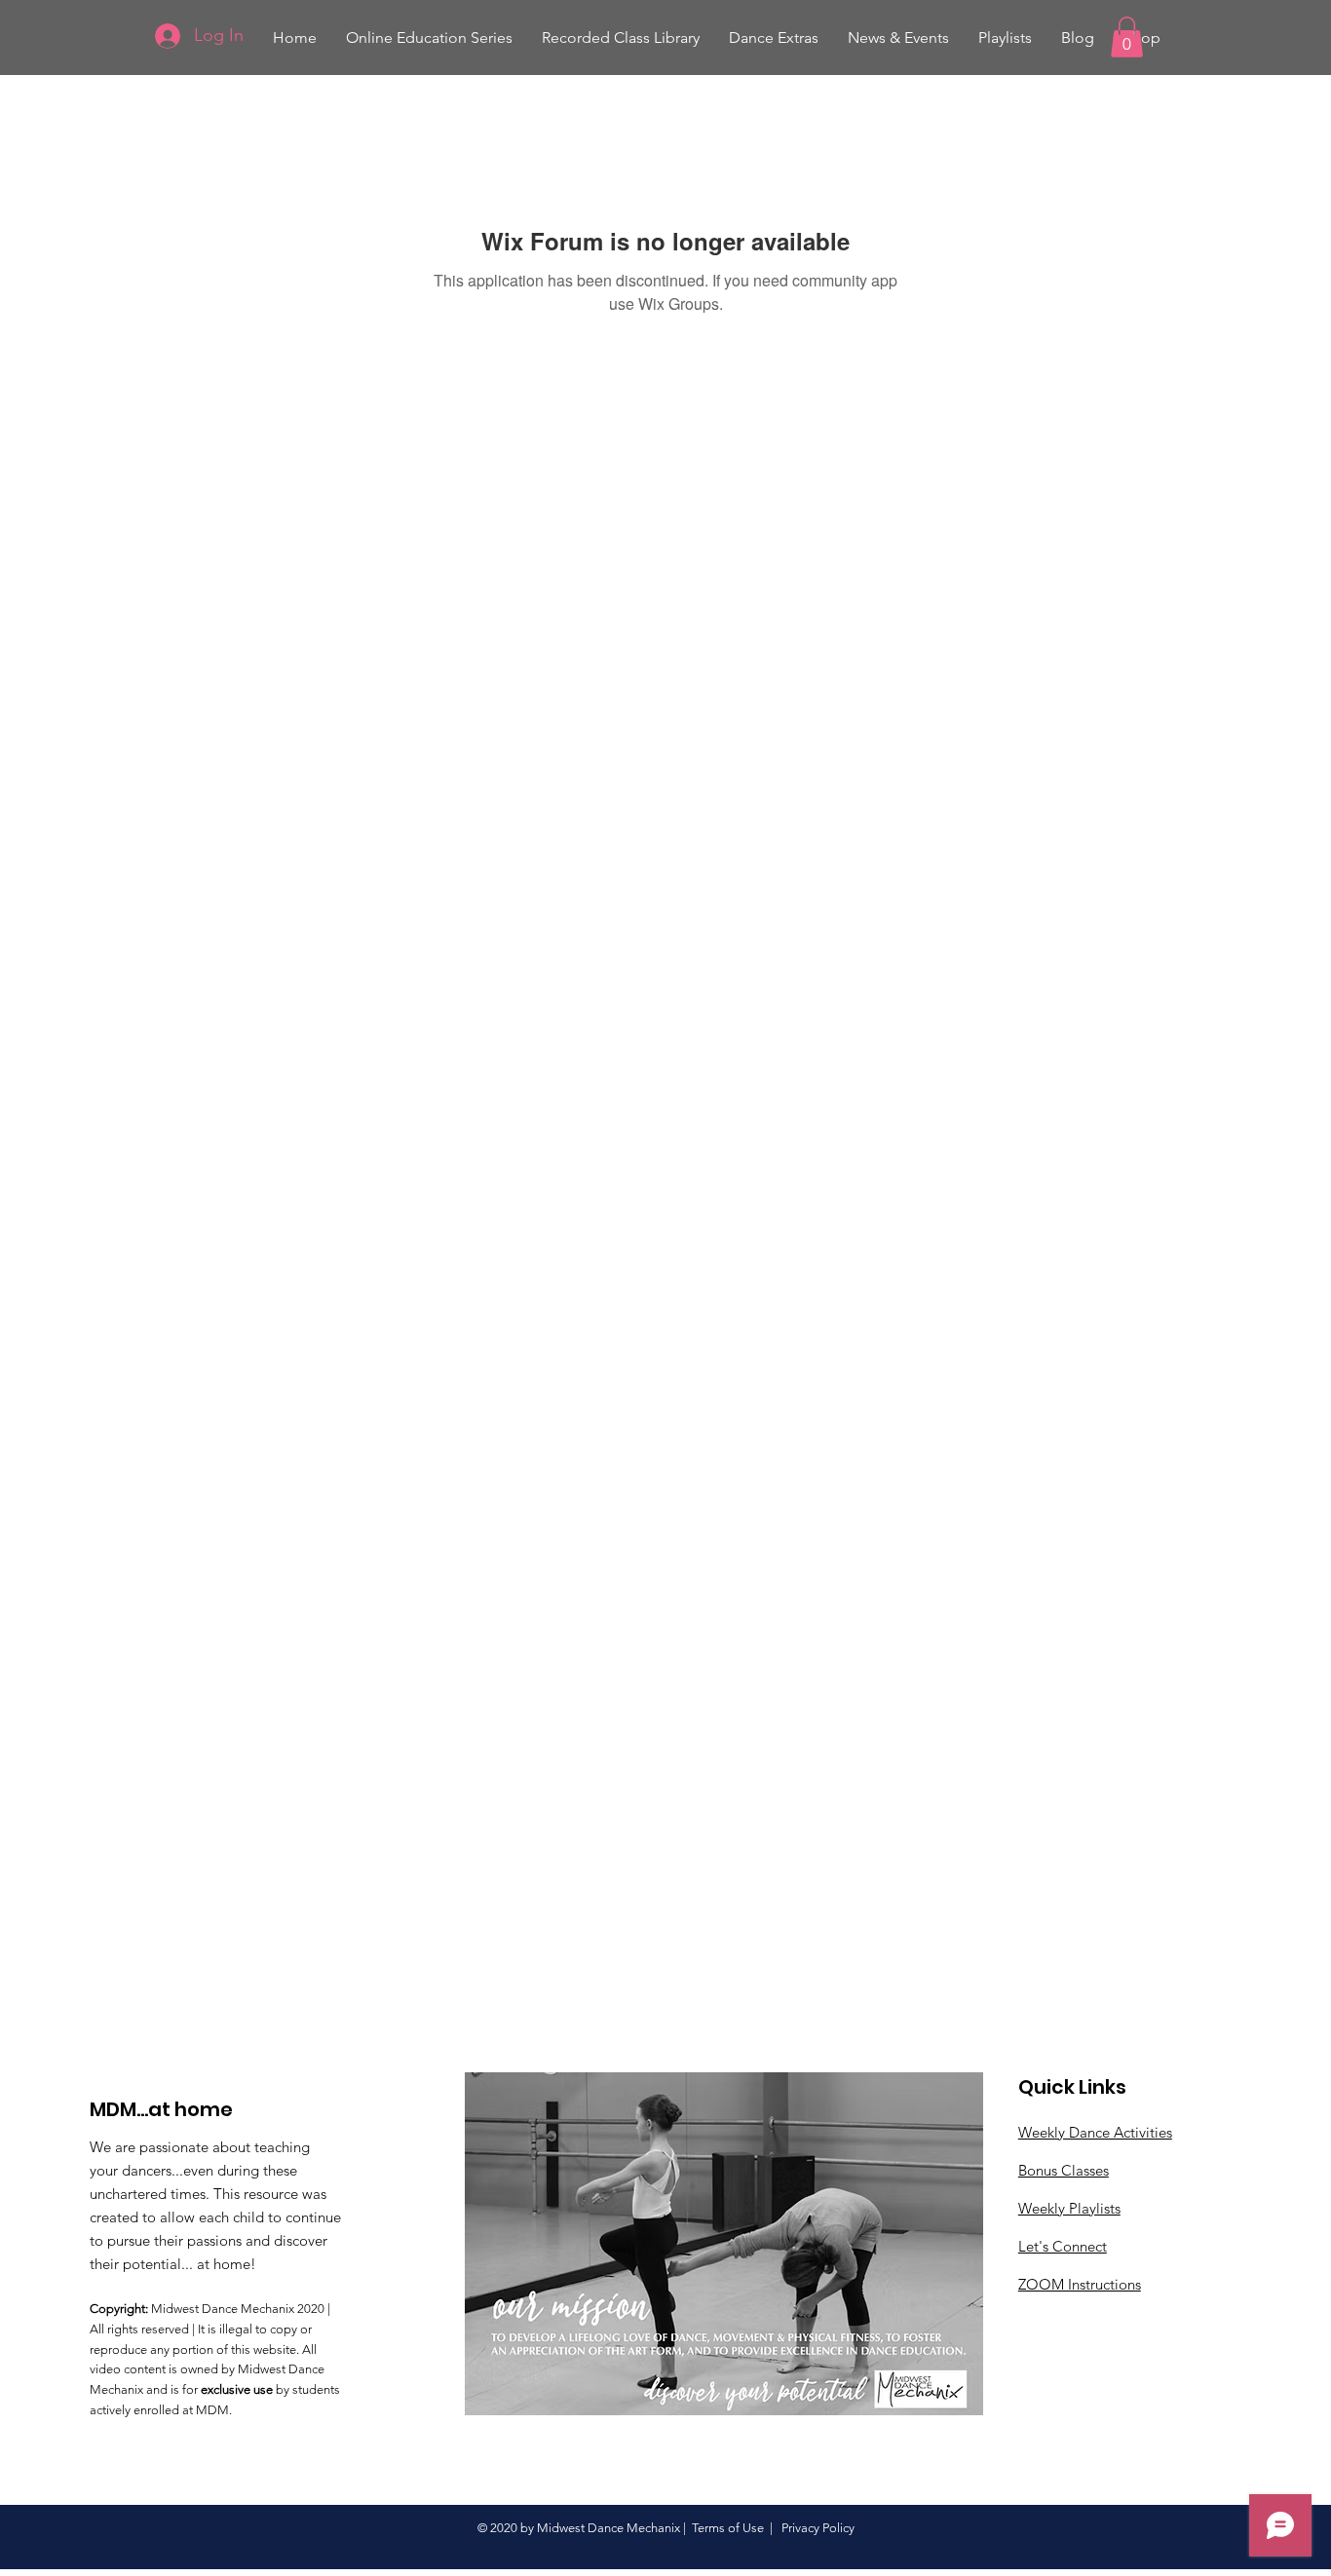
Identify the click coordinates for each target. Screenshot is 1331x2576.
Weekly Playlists (1069, 2208)
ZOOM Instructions (1080, 2284)
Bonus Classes (1064, 2170)
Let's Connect (1063, 2246)
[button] (621, 38)
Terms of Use (728, 2528)
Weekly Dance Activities (1095, 2132)
